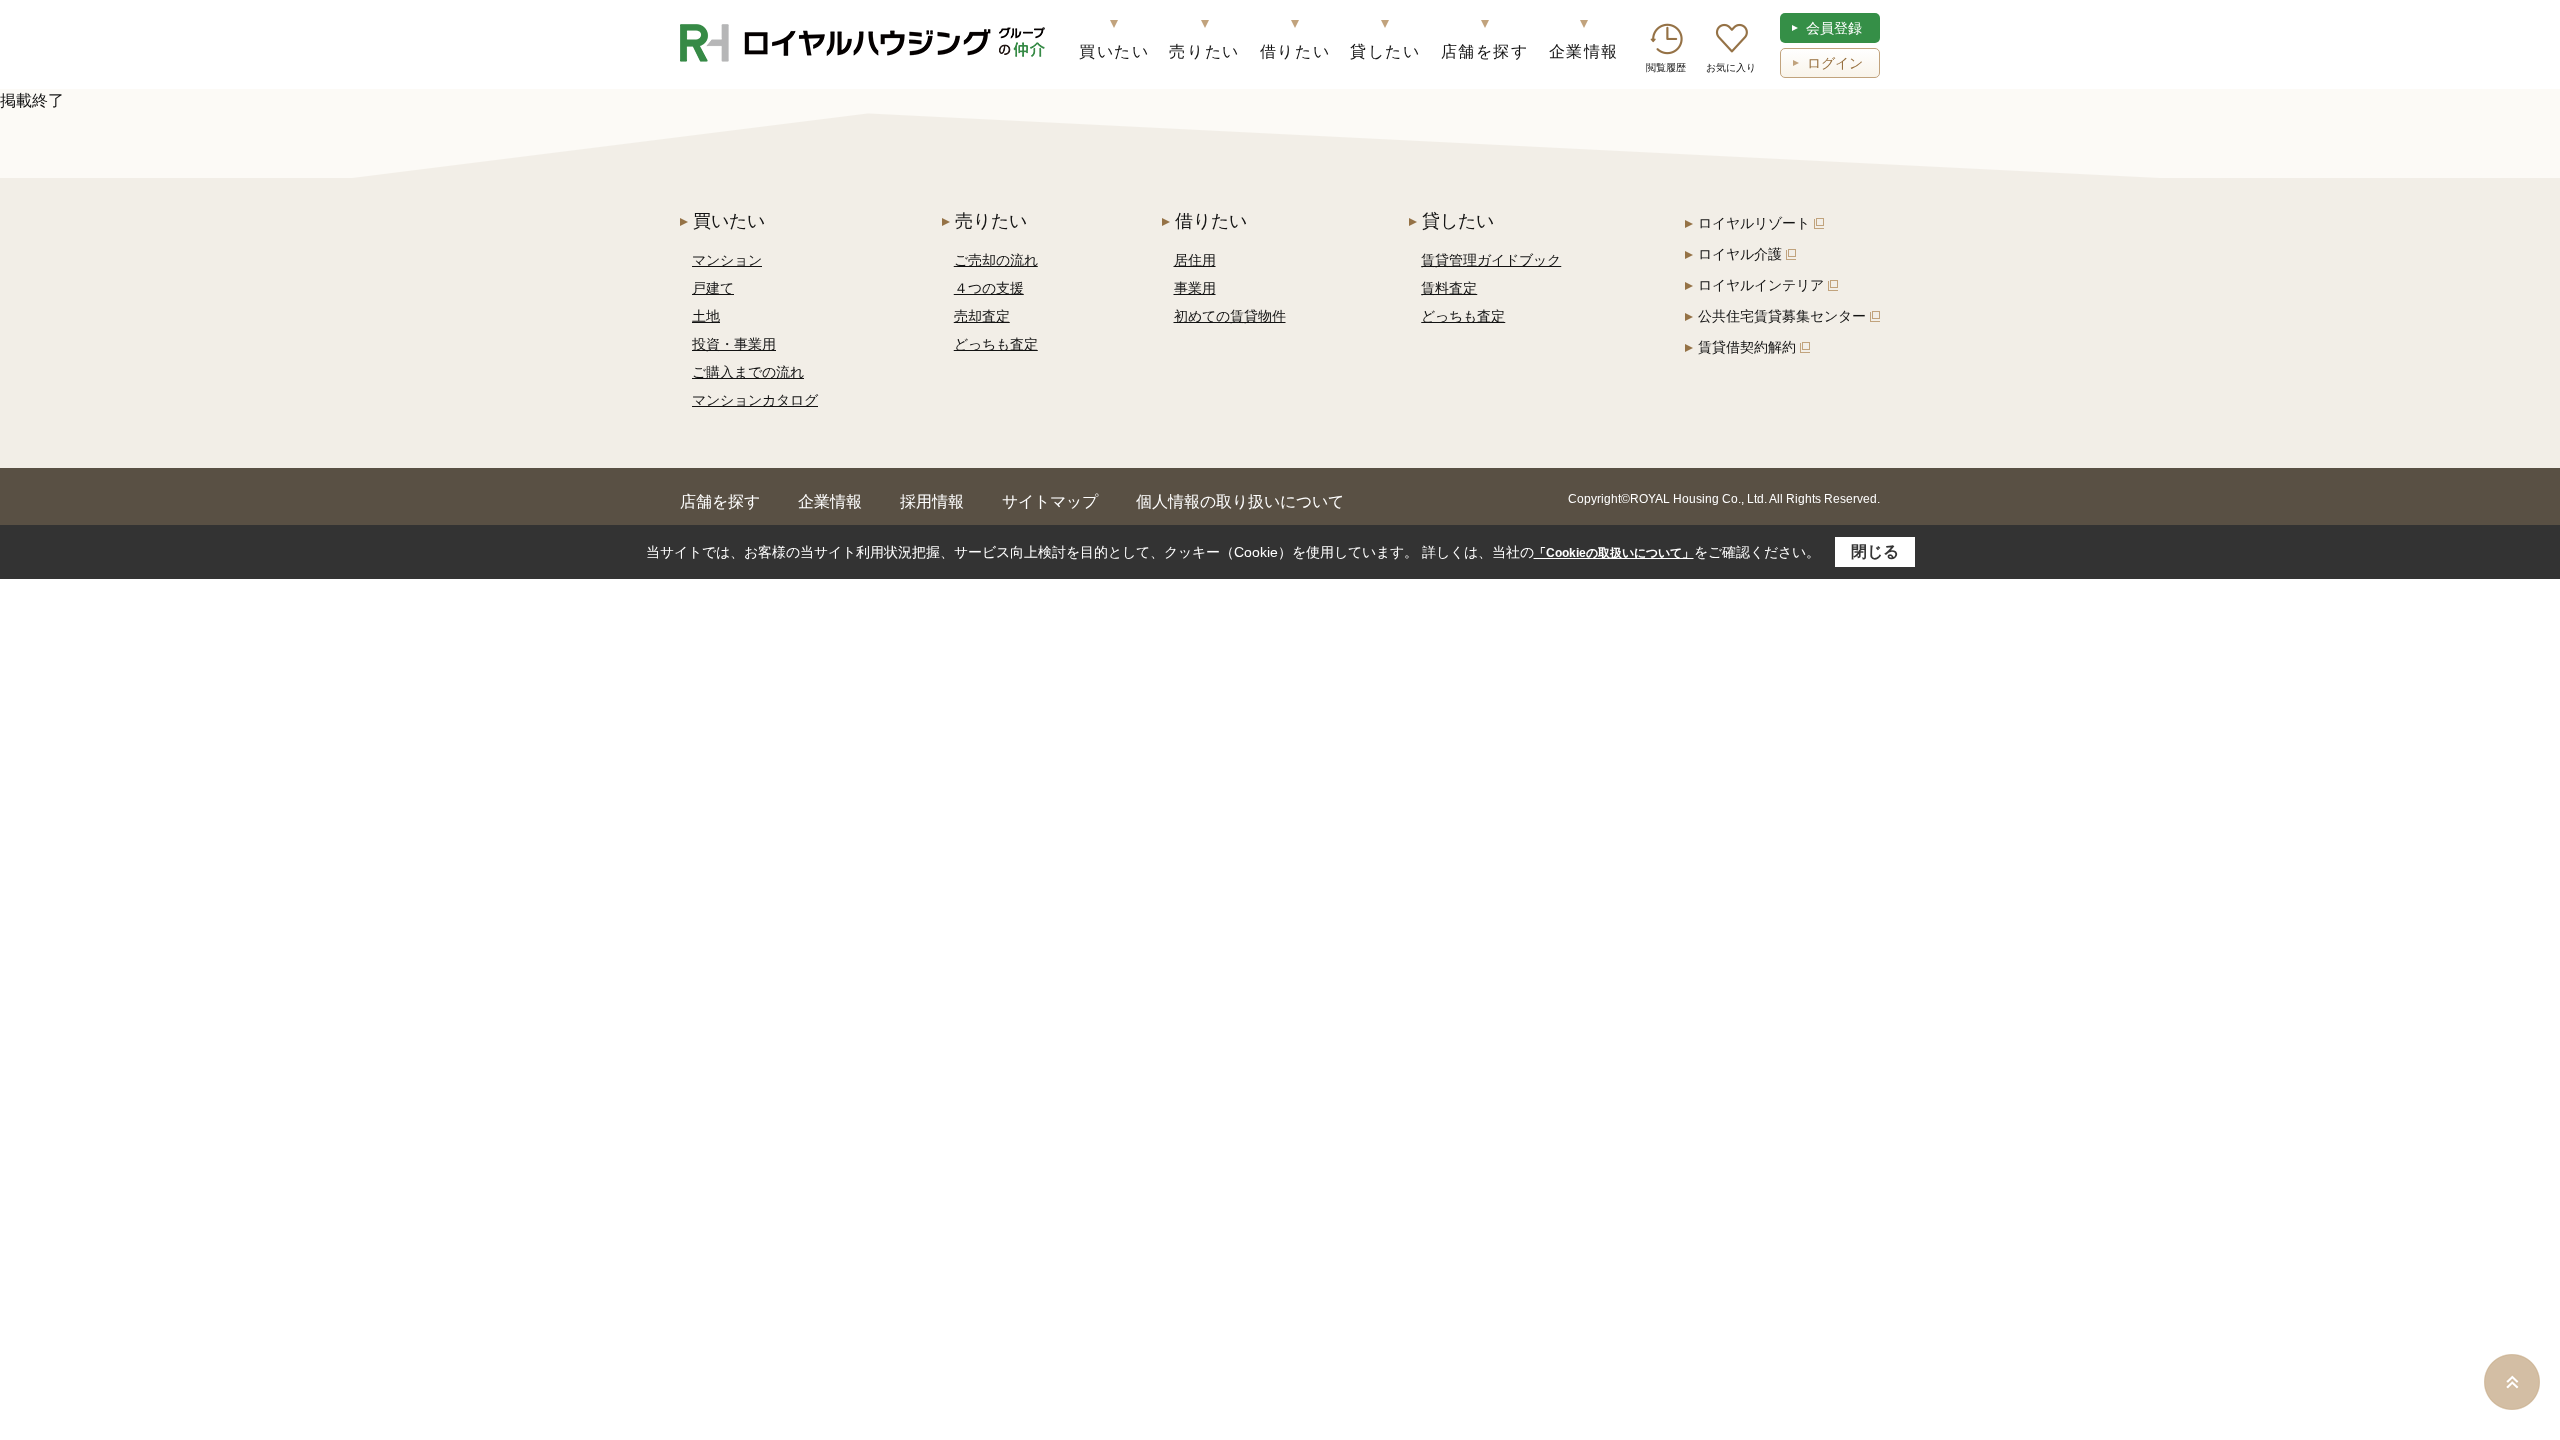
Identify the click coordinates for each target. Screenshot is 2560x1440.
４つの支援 (989, 288)
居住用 (1195, 260)
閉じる (1875, 551)
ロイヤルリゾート (1754, 223)
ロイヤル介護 (1740, 254)
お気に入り (1731, 67)
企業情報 (1584, 51)
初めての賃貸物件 (1230, 316)
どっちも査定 (996, 344)
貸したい (1385, 51)
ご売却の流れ (996, 260)
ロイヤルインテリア (1761, 285)
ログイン (1835, 63)
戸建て (713, 288)
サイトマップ (1050, 501)
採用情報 (932, 501)
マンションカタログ (755, 400)
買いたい (1114, 51)
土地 (706, 316)
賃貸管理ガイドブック (1491, 260)
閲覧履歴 (1666, 67)
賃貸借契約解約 (1747, 347)
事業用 (1195, 288)
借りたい (1295, 51)
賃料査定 (1449, 288)
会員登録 (1834, 28)
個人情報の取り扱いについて (1240, 501)
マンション (727, 260)
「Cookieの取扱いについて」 (1614, 553)
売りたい (1204, 51)
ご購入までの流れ (748, 372)
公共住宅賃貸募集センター (1782, 316)
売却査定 (982, 316)
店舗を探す (1485, 51)
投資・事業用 (734, 344)
